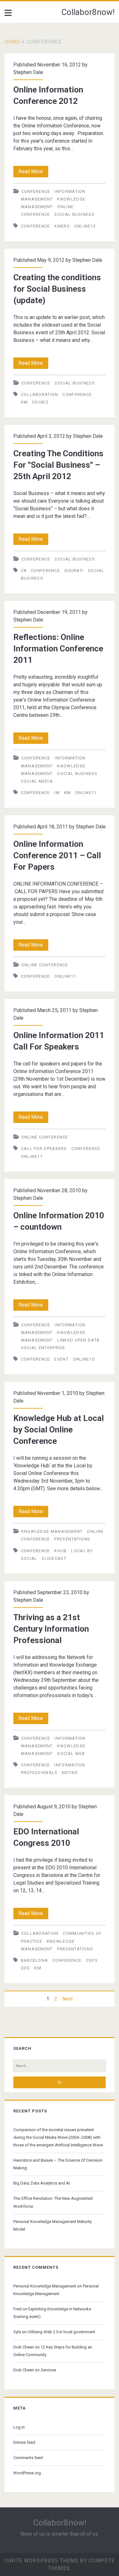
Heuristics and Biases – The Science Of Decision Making (58, 2164)
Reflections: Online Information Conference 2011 (58, 649)
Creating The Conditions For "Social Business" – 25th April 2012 (58, 465)
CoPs (92, 1960)
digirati (74, 571)
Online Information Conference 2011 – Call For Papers (57, 855)
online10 (84, 1359)
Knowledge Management (52, 1531)
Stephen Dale (28, 72)
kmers (62, 226)
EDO (26, 1968)
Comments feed (28, 2458)
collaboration (40, 394)
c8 (24, 571)
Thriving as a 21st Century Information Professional (51, 1629)
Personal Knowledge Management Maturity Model (53, 2225)
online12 (85, 226)
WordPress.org (27, 2473)
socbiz (40, 402)
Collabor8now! (88, 12)
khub (60, 1551)
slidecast (54, 1558)
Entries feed (24, 2442)
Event (61, 1359)
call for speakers (44, 1149)
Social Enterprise (43, 1348)
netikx (70, 1773)
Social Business (74, 214)
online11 (86, 793)
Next (67, 1999)
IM (57, 793)
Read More (33, 173)
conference (36, 191)
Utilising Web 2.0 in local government (61, 2332)
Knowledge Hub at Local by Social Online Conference (59, 1430)
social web (71, 1754)
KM (24, 402)
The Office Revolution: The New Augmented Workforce (53, 2202)
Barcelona (35, 1960)
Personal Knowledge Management (45, 2286)
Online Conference (45, 965)
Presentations (72, 1539)
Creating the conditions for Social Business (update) (57, 289)
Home (12, 42)
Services (48, 2370)
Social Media (37, 781)
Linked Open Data (78, 1340)
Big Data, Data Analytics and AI (42, 2183)
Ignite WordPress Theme (41, 2561)
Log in (19, 2427)
